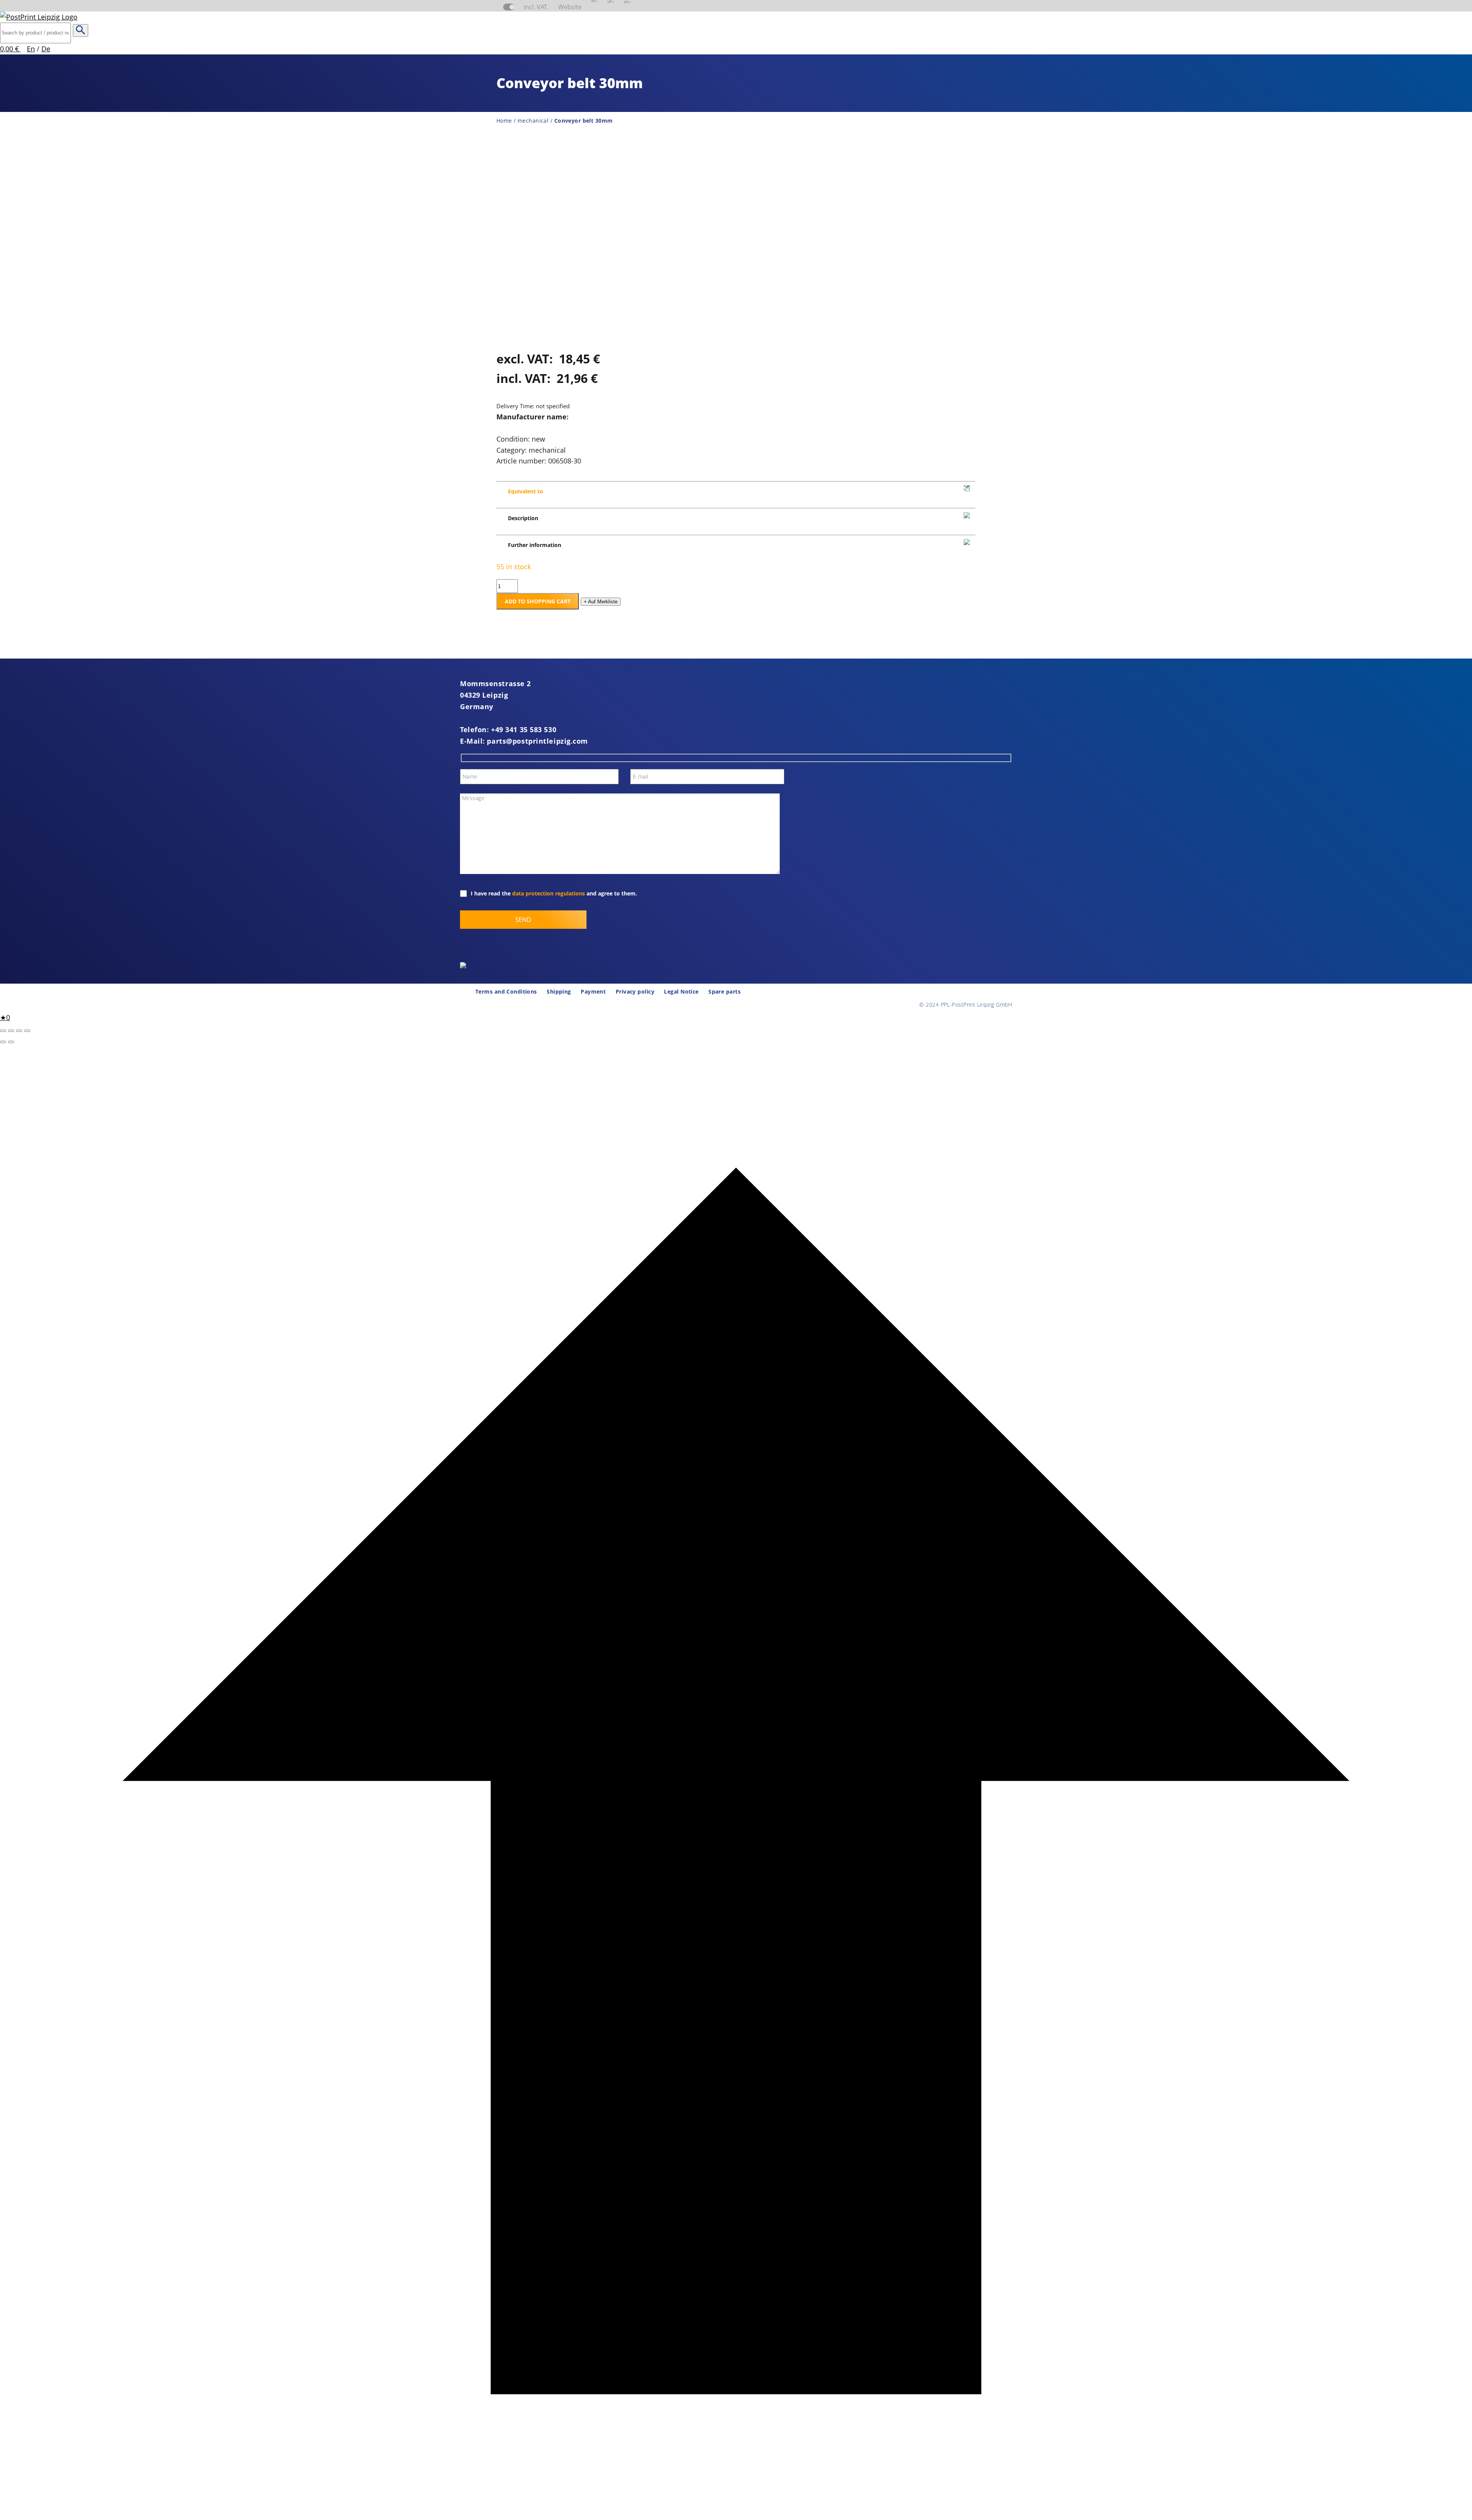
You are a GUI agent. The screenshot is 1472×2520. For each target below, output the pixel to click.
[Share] (19, 1031)
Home (504, 121)
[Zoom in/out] (3, 1031)
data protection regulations (549, 893)
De (46, 49)
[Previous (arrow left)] (3, 1042)
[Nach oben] (736, 2514)
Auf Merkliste (601, 602)
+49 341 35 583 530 (524, 729)
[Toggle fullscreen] (11, 1031)
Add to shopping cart (538, 601)
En (31, 49)
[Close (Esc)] (27, 1031)
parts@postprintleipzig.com (537, 741)
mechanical (533, 121)
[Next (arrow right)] (11, 1042)
